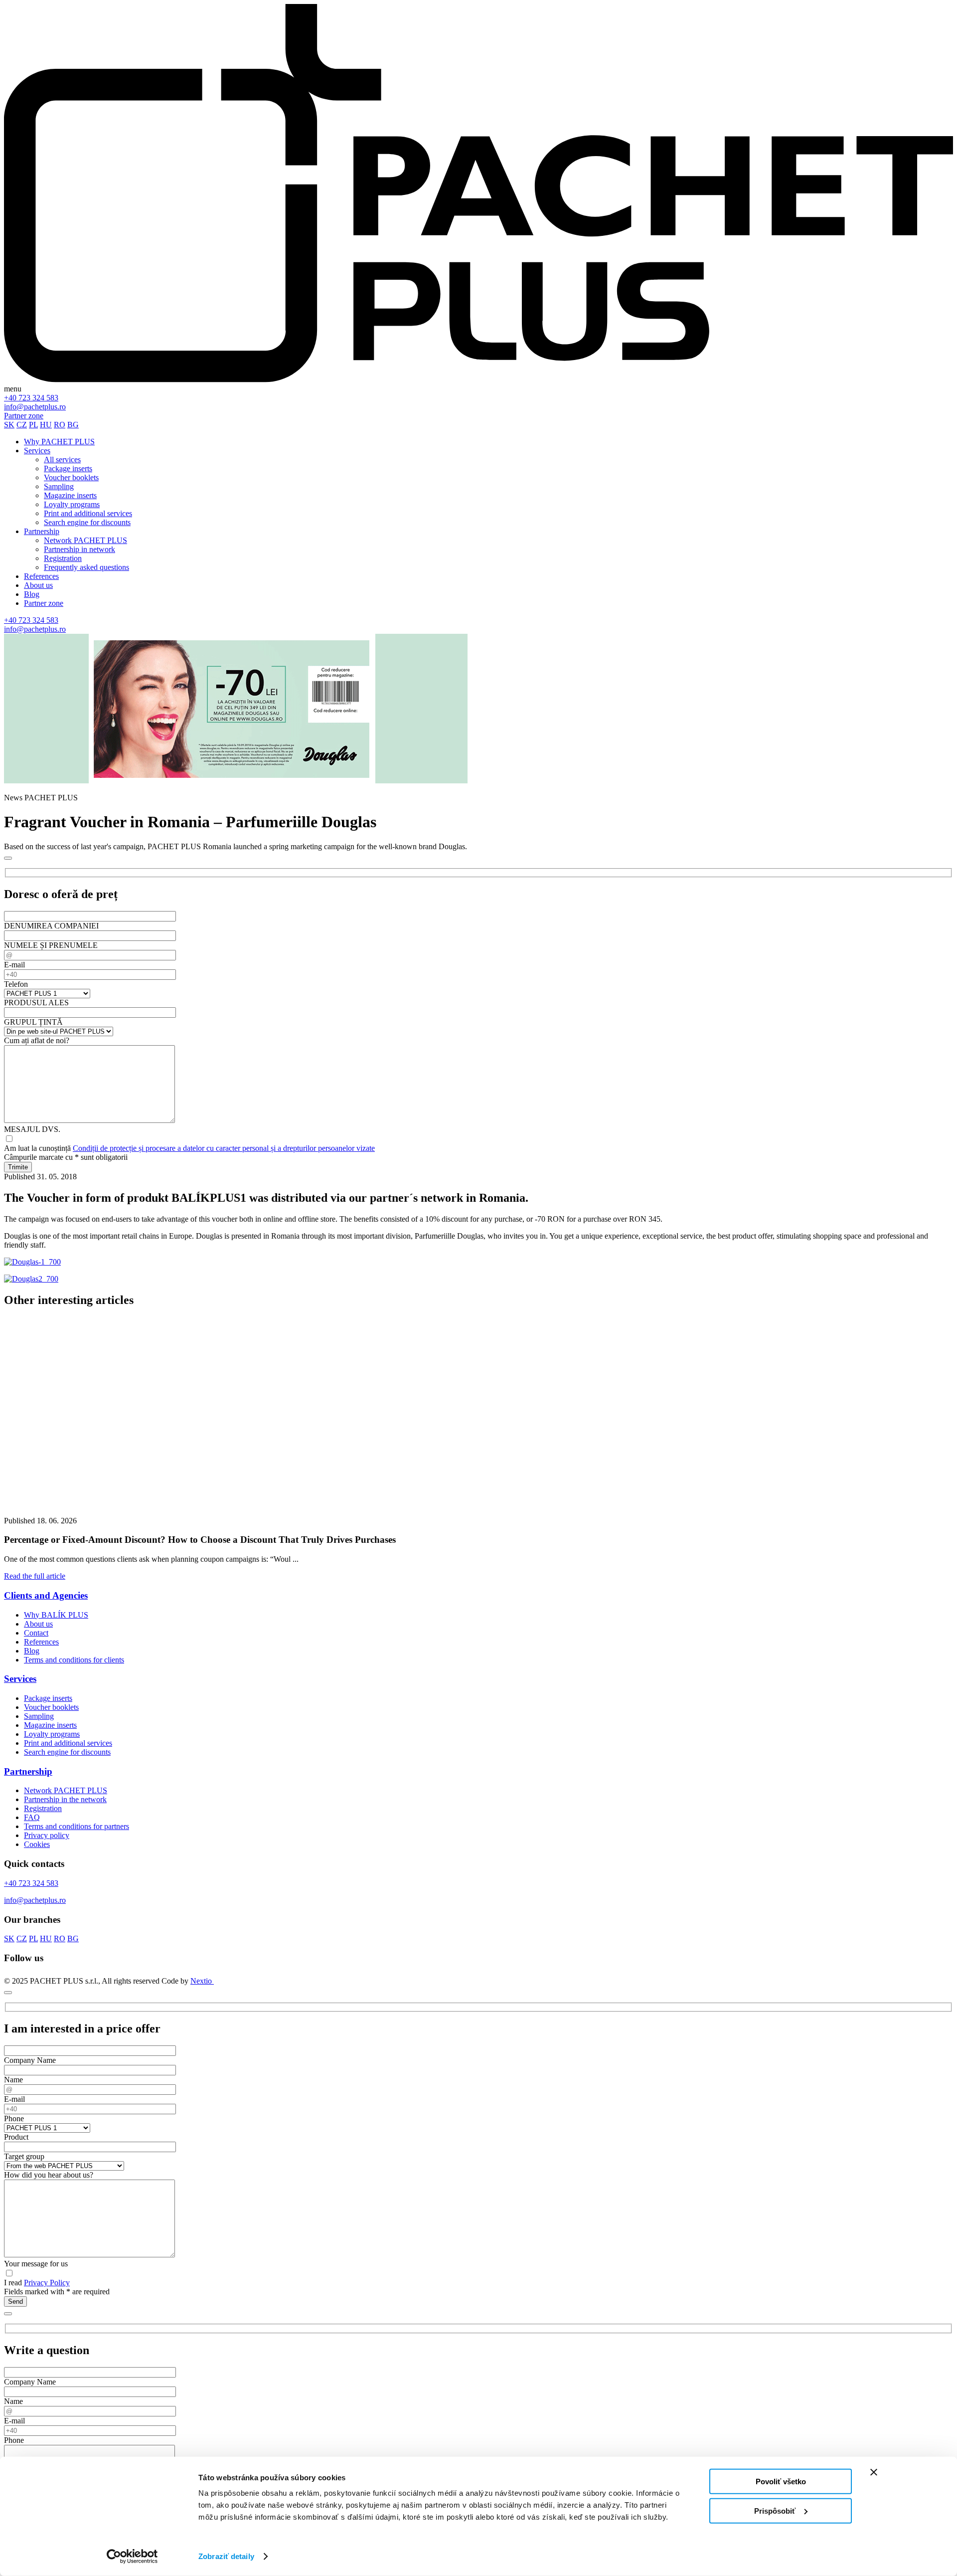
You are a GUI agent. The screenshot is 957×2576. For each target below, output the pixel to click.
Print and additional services (68, 1743)
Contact (36, 1633)
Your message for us (36, 2264)
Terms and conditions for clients (74, 1660)
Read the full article (35, 1576)
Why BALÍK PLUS (56, 1615)
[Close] (8, 858)
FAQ (32, 1817)
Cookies (37, 1844)
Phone (14, 2118)
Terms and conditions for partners (77, 1826)
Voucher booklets (51, 1707)
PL (33, 425)
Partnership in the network (65, 1799)
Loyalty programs (52, 1734)
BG (73, 425)
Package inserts (48, 1698)
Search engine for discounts (67, 1752)
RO (60, 425)
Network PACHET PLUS (66, 1790)
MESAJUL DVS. (32, 1129)
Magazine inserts (50, 1725)
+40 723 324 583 (31, 398)
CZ (22, 425)
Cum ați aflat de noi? (37, 1040)
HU (46, 425)
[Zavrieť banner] (874, 2472)
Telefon (16, 984)
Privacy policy (47, 1835)
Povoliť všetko (781, 2482)
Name (13, 2080)
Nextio (202, 1981)
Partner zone (24, 416)
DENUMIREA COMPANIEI (51, 926)
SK (9, 425)
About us (38, 1624)
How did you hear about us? (49, 2175)
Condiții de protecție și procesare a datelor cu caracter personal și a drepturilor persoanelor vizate (224, 1148)
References (41, 1642)
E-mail (14, 965)
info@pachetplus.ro (35, 407)
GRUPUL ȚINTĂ (33, 1022)
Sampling (39, 1716)
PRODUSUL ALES (36, 1003)
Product (16, 2137)
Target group (24, 2156)
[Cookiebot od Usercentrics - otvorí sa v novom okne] (132, 2557)
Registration (43, 1808)
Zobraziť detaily (226, 2556)
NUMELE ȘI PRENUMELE (51, 945)
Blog (32, 1651)
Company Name (30, 2060)
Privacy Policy (47, 2283)
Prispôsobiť (775, 2510)
